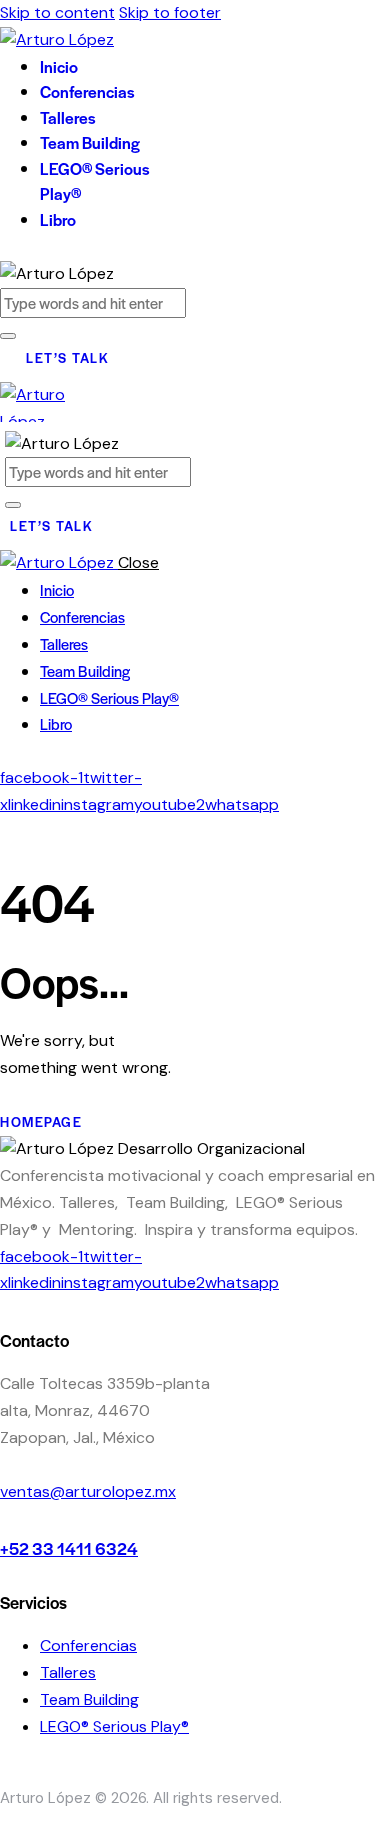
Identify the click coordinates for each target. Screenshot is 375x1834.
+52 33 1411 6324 (69, 1548)
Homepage (41, 1121)
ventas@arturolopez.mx (88, 1491)
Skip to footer (170, 12)
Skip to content (57, 12)
